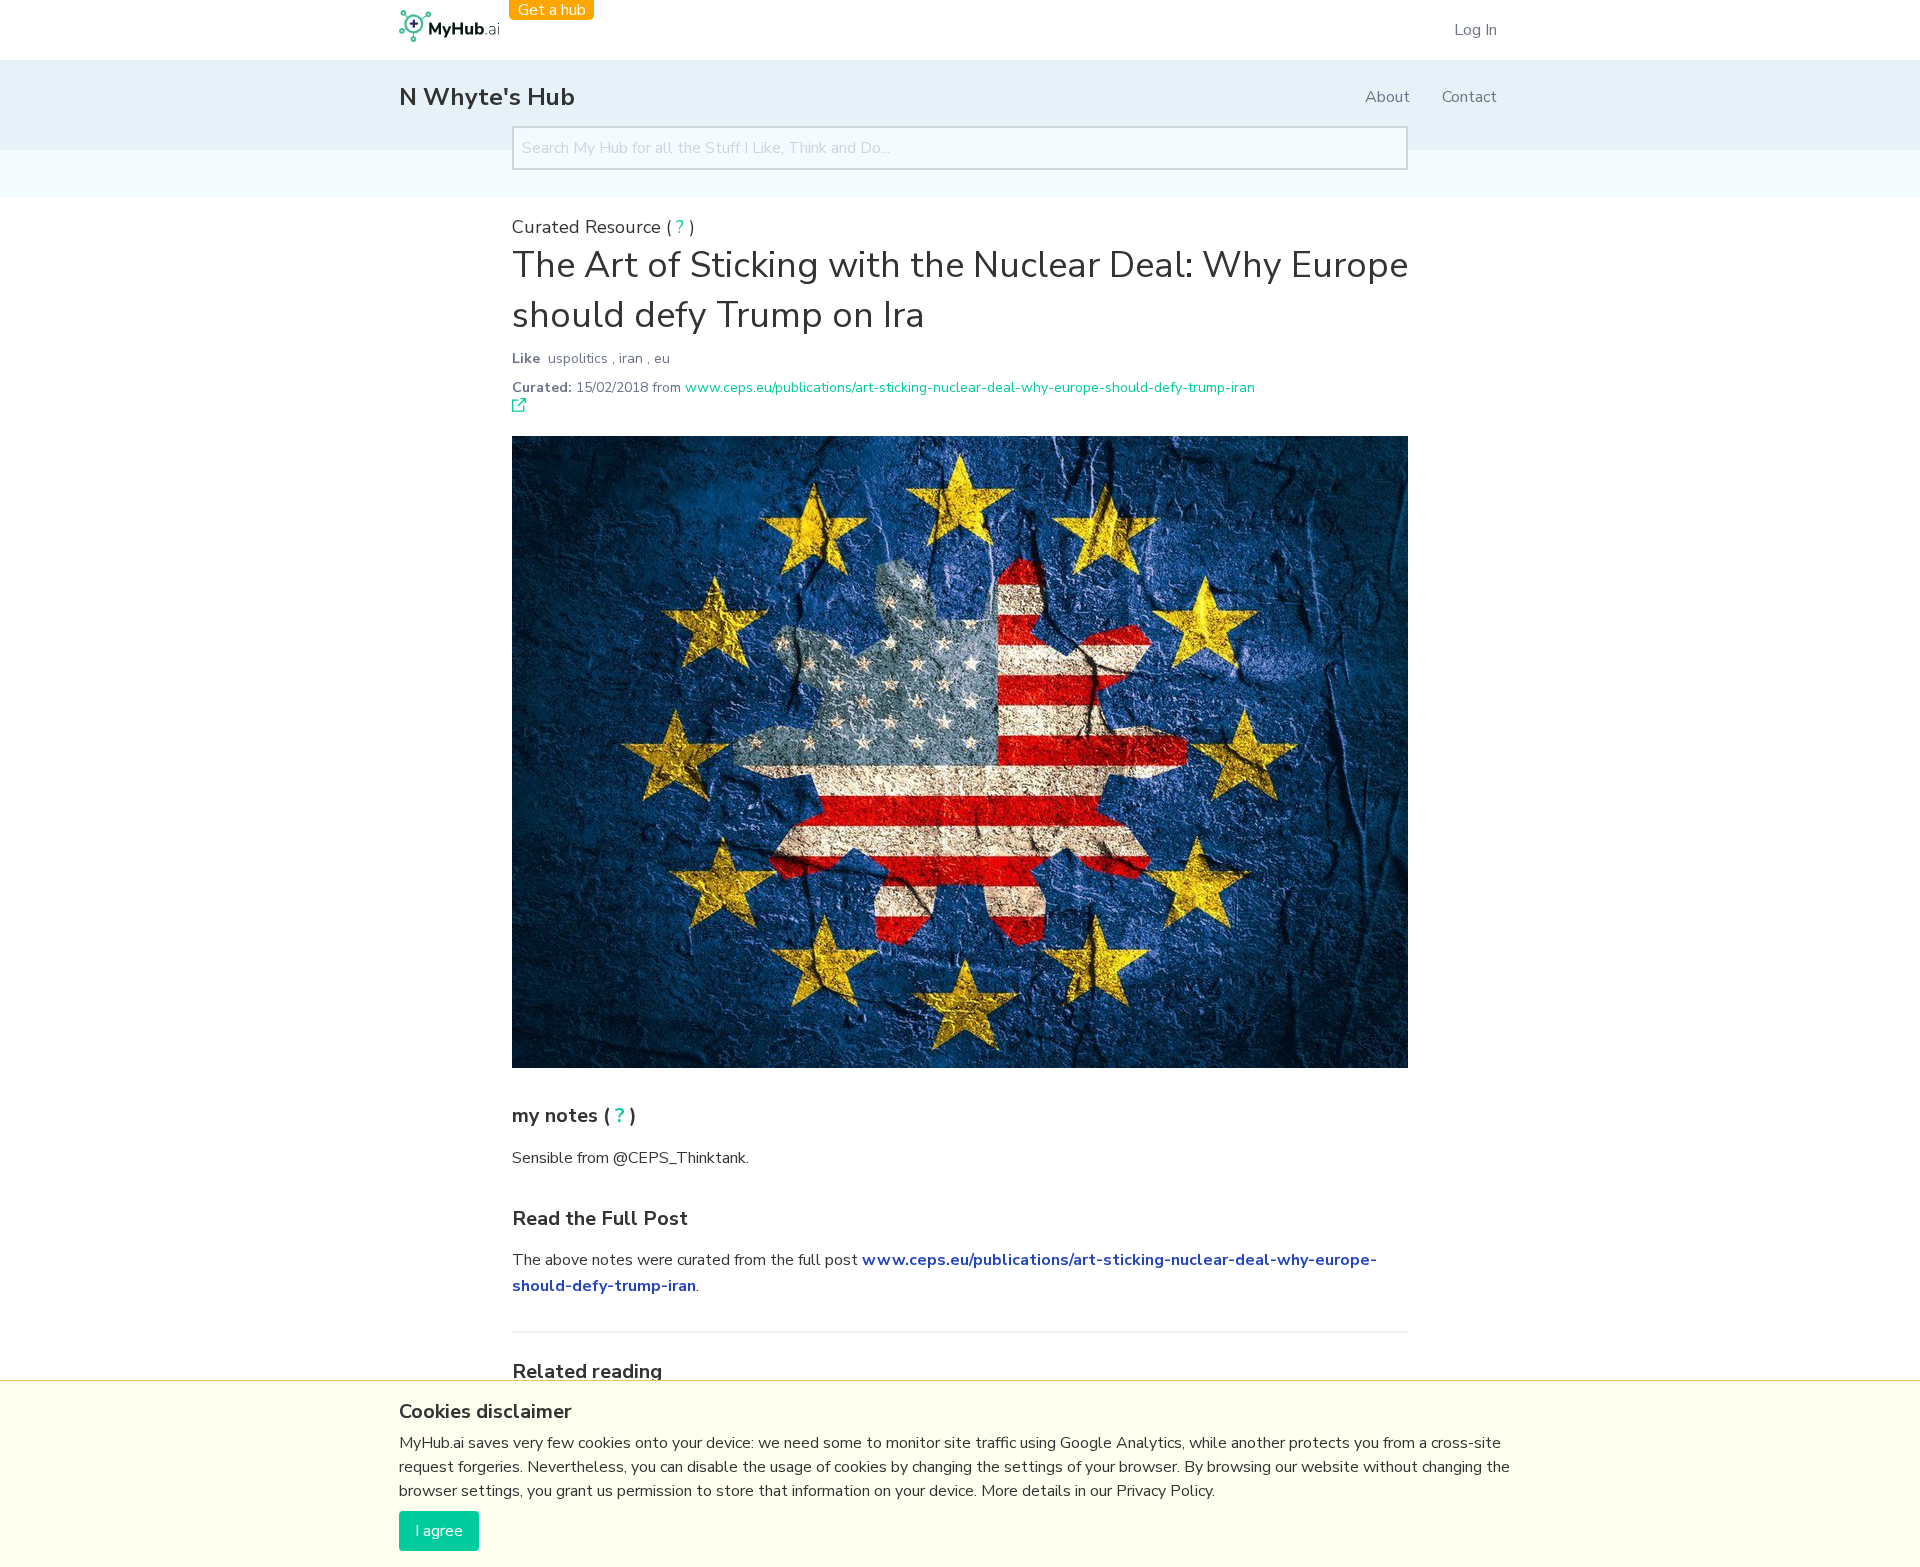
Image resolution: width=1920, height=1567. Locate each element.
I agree (439, 1531)
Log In (1475, 30)
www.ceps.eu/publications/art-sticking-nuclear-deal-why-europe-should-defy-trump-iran (970, 387)
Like (526, 358)
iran (631, 358)
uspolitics (578, 358)
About (1387, 97)
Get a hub (552, 10)
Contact (1469, 97)
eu (662, 358)
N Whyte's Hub (487, 97)
